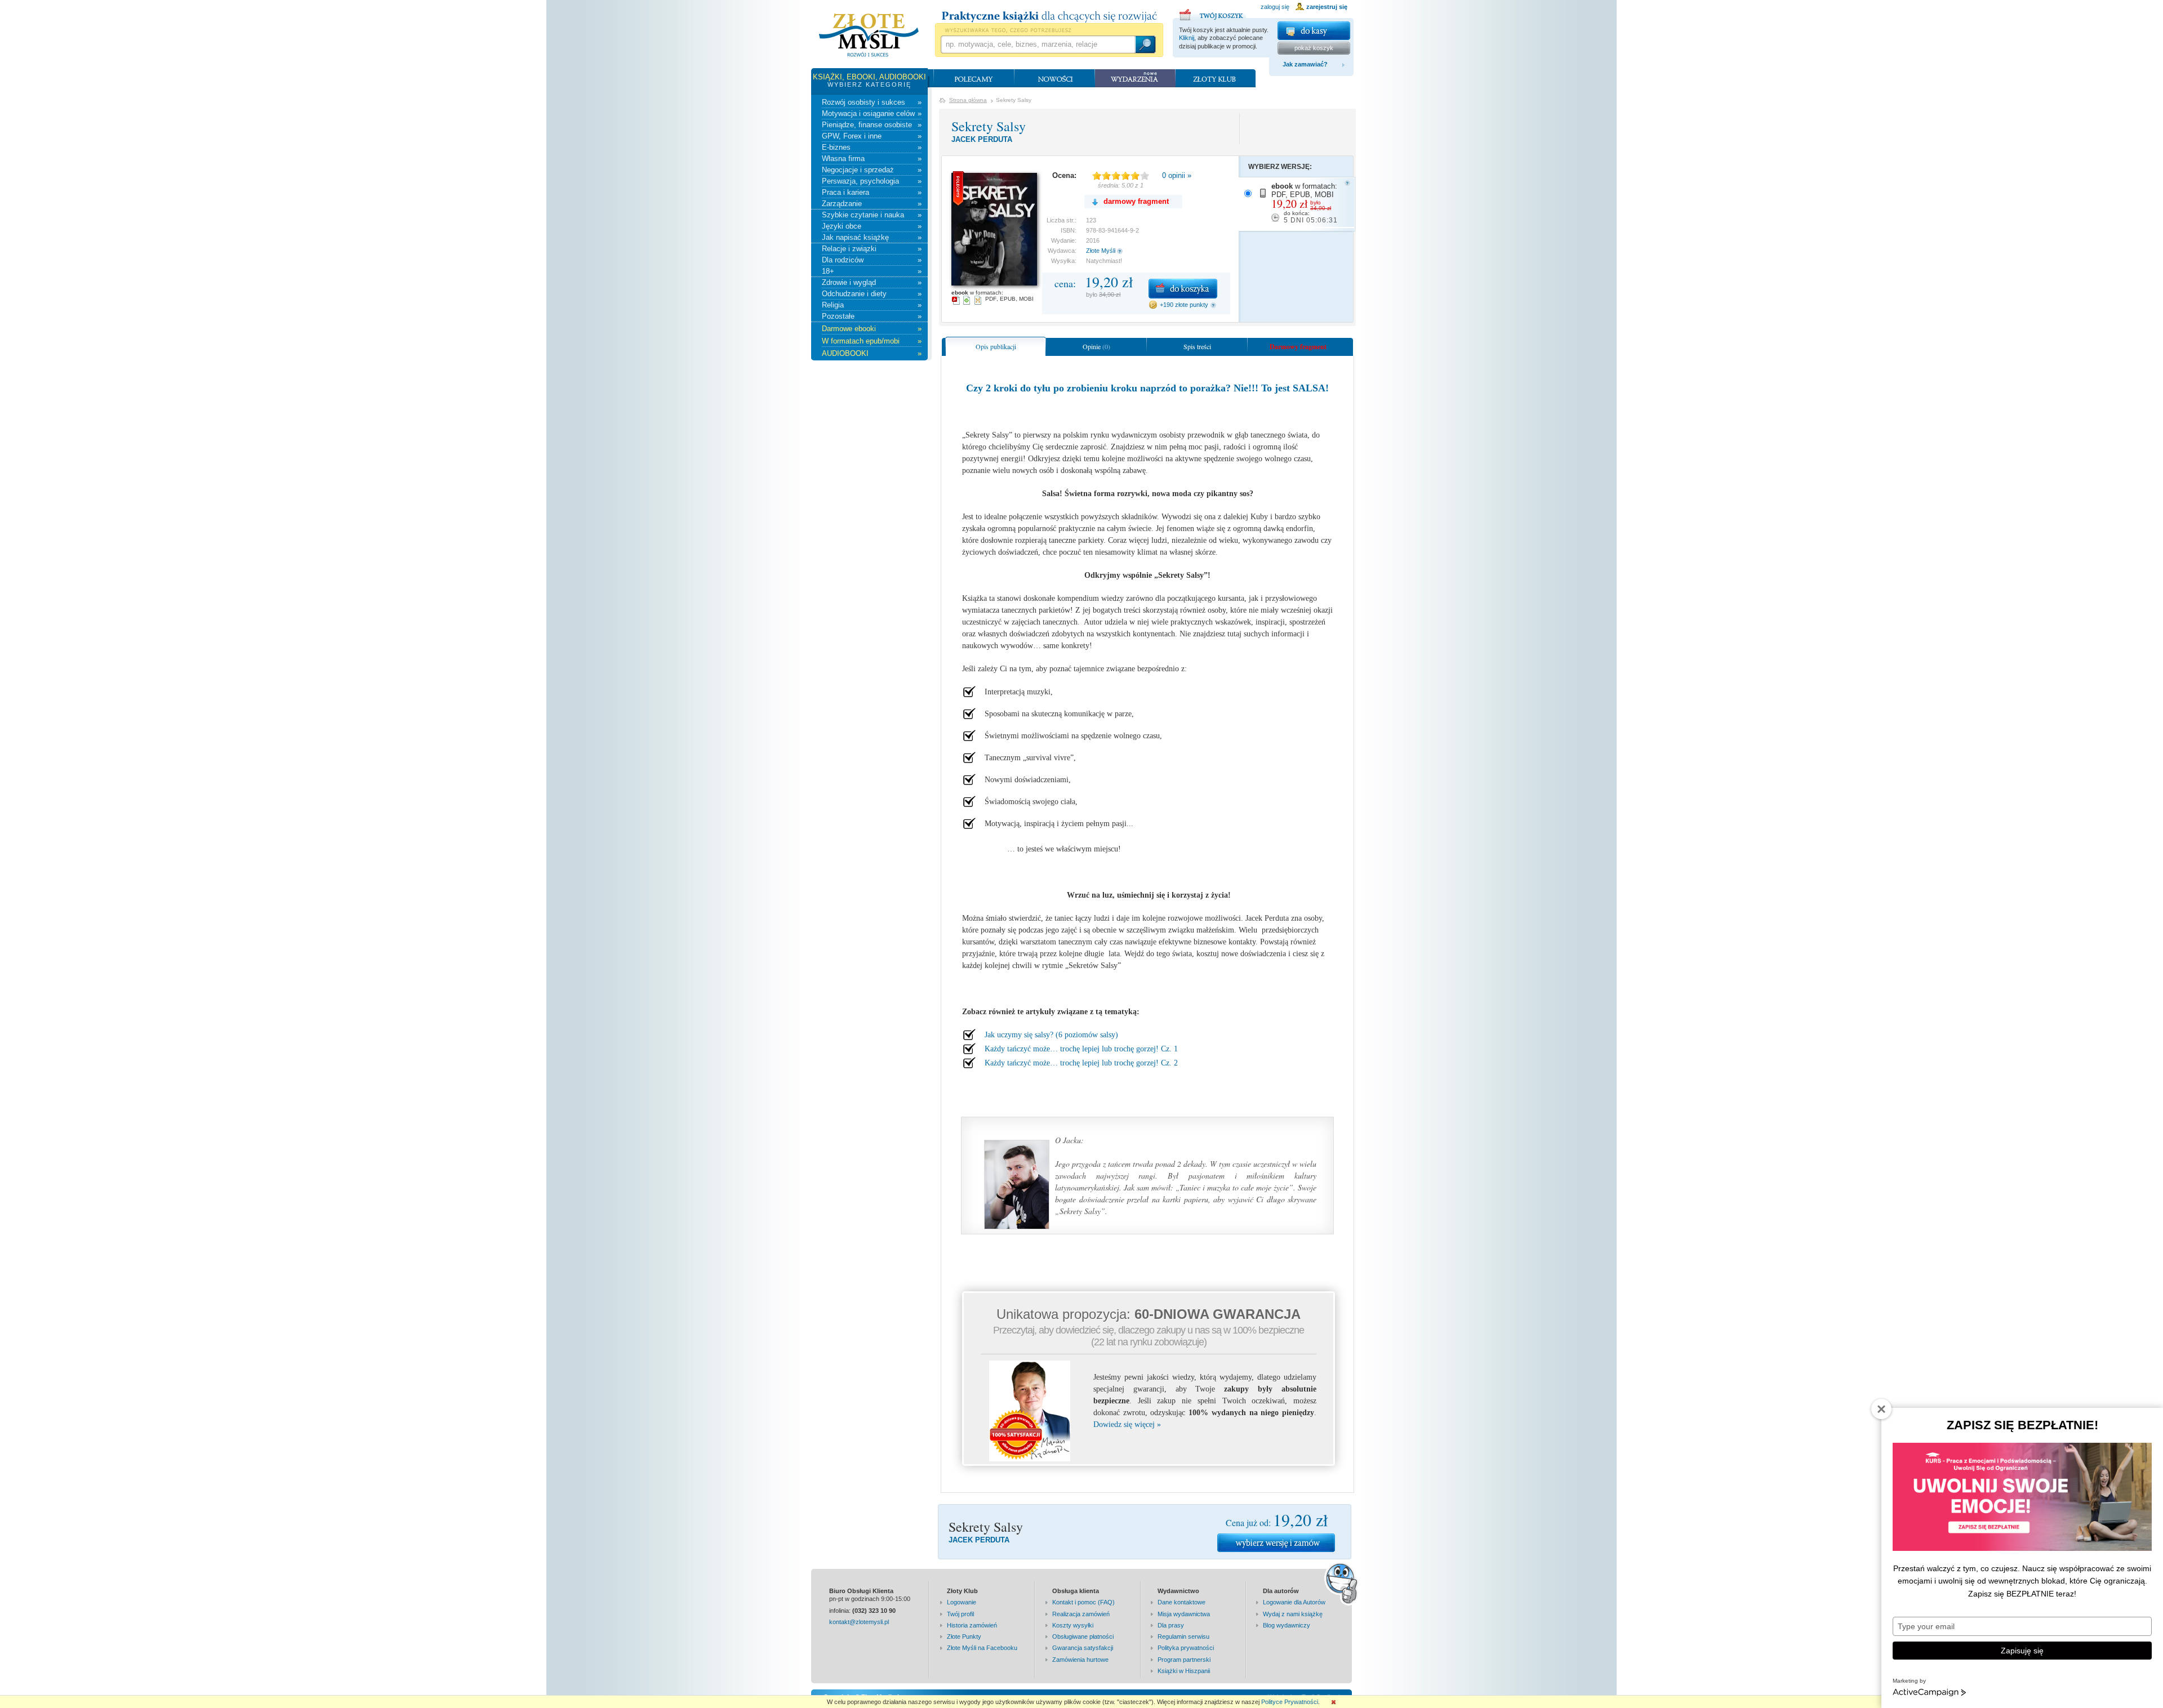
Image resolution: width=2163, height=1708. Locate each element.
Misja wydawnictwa (1184, 1614)
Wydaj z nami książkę (1293, 1614)
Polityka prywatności (1186, 1648)
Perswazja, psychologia (872, 181)
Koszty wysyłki (1073, 1625)
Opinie (1096, 346)
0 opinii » (1177, 175)
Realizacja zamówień (1081, 1614)
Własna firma (872, 159)
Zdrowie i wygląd (872, 282)
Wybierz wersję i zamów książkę (1276, 1543)
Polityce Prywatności (1290, 1702)
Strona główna (968, 100)
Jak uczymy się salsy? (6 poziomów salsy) (1051, 1035)
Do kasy (1314, 31)
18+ (872, 271)
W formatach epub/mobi (872, 341)
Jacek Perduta (982, 139)
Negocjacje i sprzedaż (872, 170)
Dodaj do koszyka (1183, 289)
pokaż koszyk (1314, 48)
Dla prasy (1171, 1625)
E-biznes (872, 147)
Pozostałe (872, 316)
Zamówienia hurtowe (1080, 1660)
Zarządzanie (872, 204)
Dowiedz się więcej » (1127, 1424)
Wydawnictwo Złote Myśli (869, 35)
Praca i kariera (872, 192)
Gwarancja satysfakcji (1083, 1648)
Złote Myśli (1101, 251)
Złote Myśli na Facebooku (982, 1648)
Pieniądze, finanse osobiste (872, 125)
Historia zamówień (972, 1625)
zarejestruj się (1327, 7)
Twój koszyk (1213, 13)
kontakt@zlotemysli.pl (859, 1622)
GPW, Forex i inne (872, 136)
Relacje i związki (872, 249)
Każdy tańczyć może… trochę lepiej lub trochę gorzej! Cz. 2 (1081, 1063)
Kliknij (1187, 38)
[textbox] (1038, 44)
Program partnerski (1184, 1660)
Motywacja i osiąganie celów (872, 113)
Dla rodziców (872, 260)
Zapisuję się (2022, 1651)
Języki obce (872, 226)
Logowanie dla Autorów (1294, 1602)
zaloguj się (1275, 7)
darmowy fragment (1136, 201)
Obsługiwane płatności (1083, 1636)
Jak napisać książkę (872, 237)
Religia (872, 305)
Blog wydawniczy (1287, 1625)
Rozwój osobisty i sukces (872, 102)
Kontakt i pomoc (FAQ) (1083, 1602)
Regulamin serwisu (1183, 1636)
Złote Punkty (964, 1636)
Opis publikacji (996, 346)
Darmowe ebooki (872, 329)
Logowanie (962, 1602)
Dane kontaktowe (1181, 1602)
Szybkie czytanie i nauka (872, 215)
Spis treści (1197, 346)
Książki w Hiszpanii (1184, 1671)
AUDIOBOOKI (872, 353)
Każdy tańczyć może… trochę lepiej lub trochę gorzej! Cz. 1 (1081, 1049)
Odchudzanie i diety (872, 294)
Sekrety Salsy (989, 126)
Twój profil (960, 1614)
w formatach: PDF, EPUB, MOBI (1305, 203)
